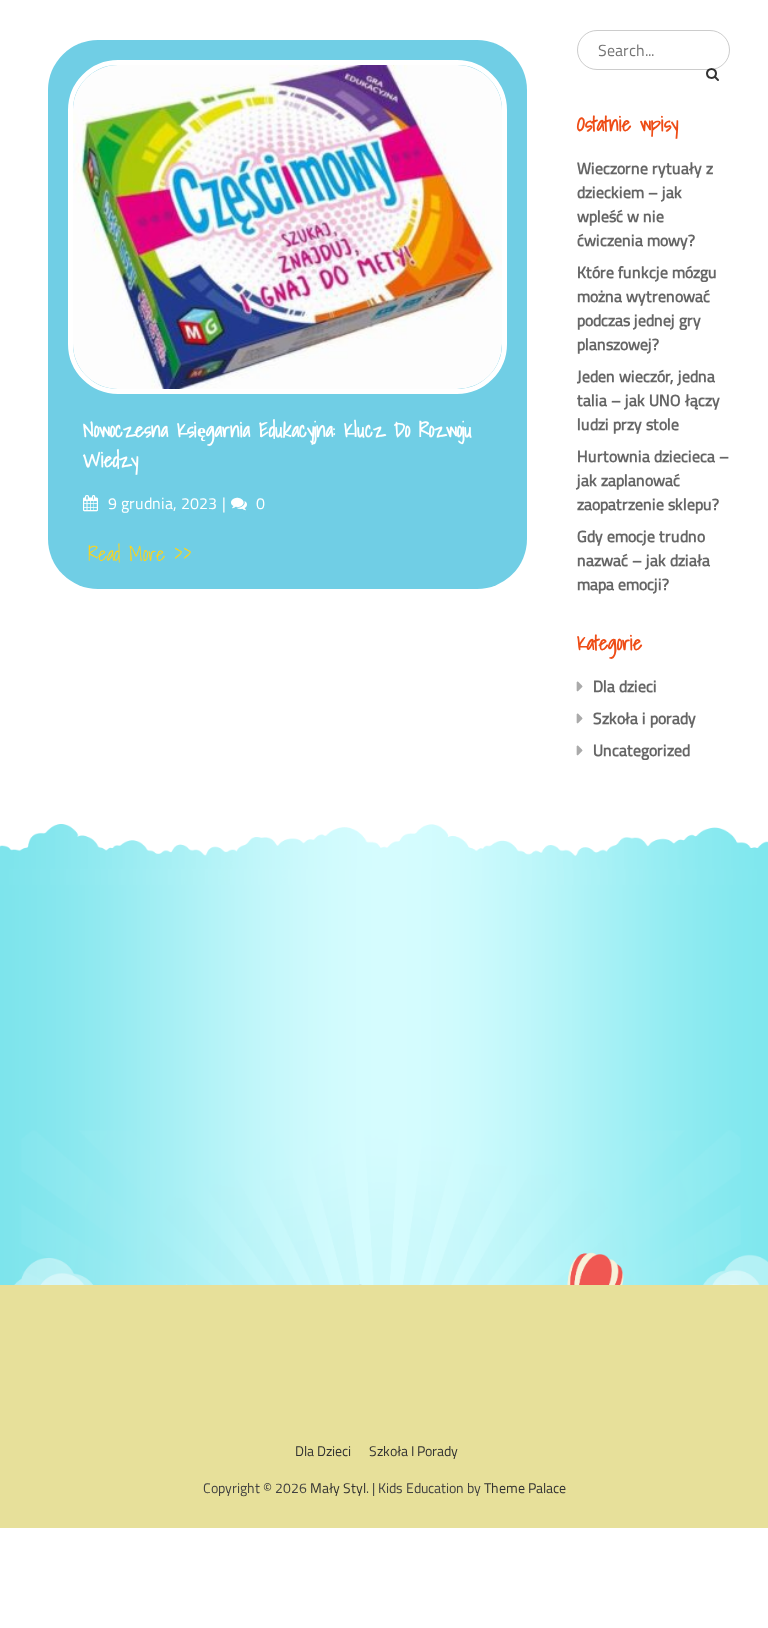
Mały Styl (338, 1487)
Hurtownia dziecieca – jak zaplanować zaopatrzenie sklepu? (653, 480)
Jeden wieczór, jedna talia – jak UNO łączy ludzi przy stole (648, 400)
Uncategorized (641, 750)
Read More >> (140, 554)
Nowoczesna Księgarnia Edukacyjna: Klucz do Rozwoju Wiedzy (277, 445)
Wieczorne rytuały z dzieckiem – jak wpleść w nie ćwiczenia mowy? (645, 204)
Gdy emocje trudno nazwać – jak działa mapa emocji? (643, 560)
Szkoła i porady (644, 718)
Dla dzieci (625, 686)
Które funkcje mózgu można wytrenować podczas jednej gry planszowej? (647, 308)
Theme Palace (525, 1487)
